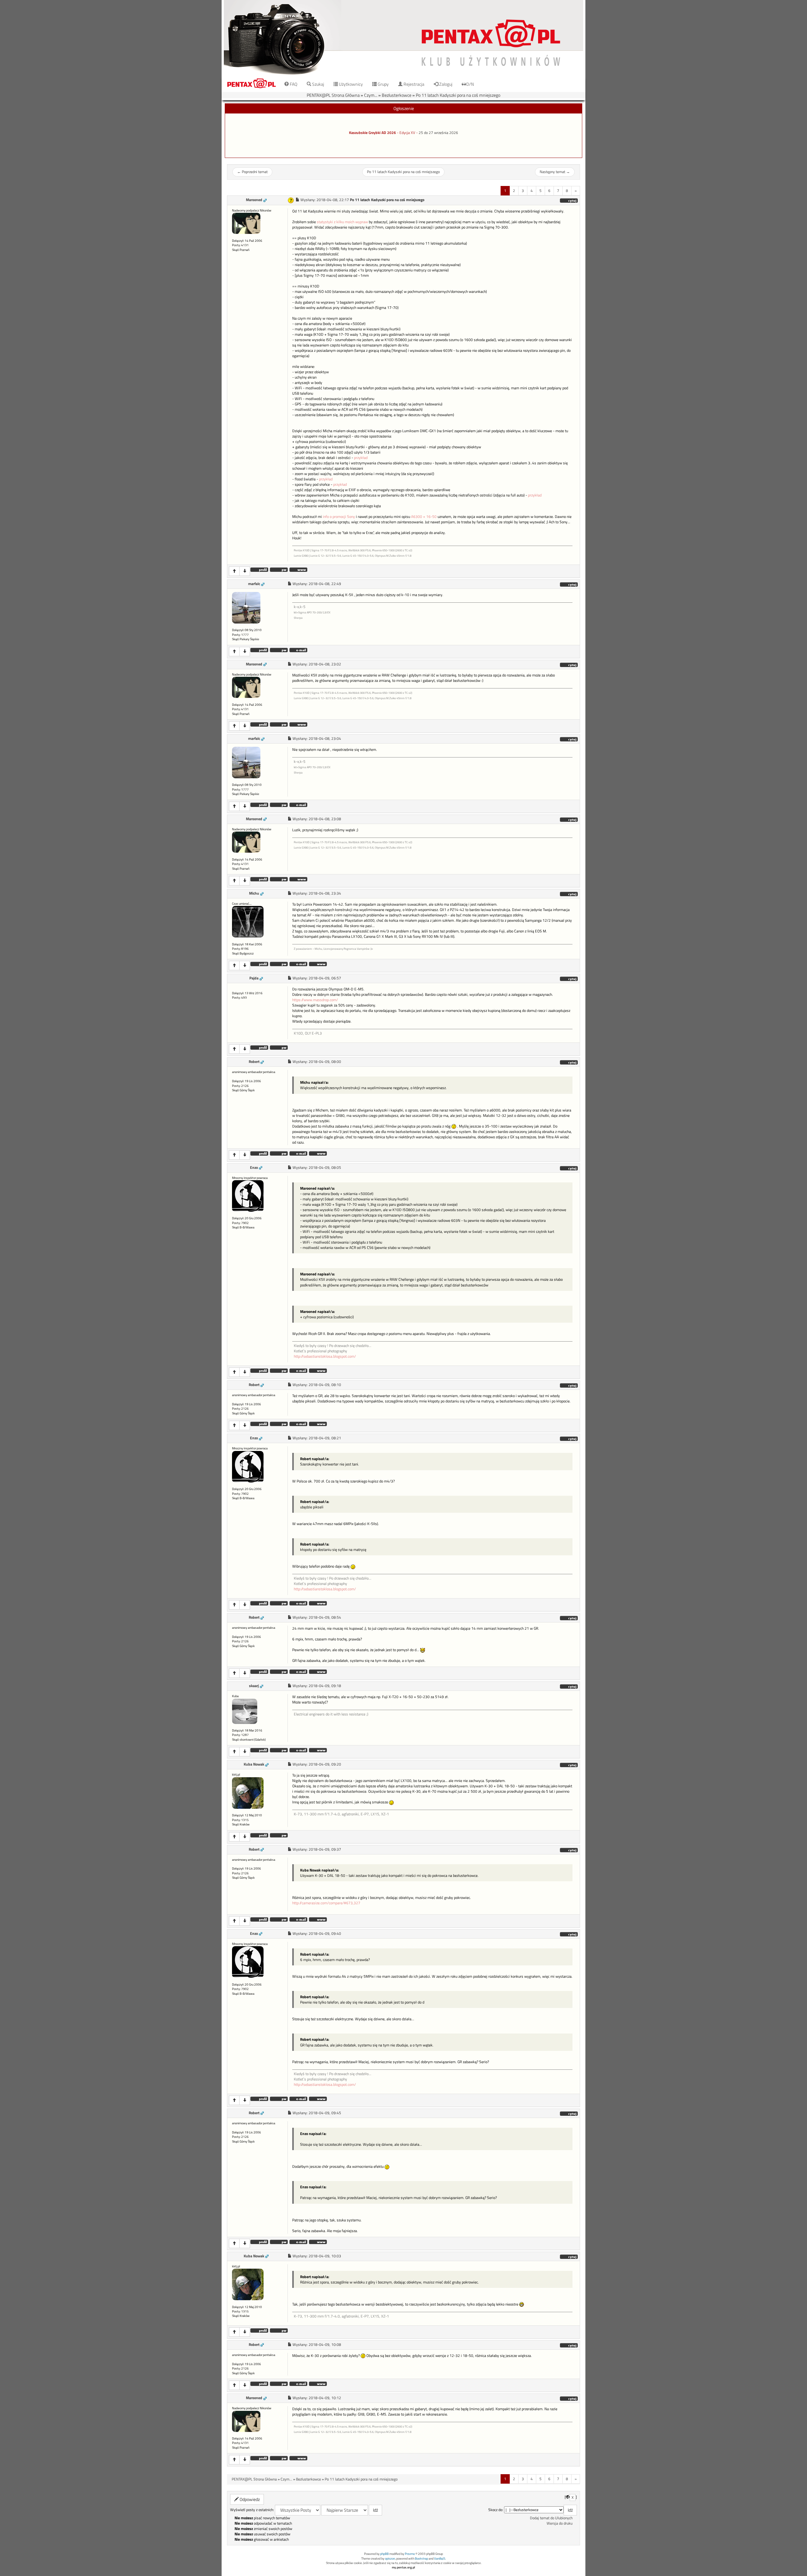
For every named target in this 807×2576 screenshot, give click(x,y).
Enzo (254, 1168)
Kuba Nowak (254, 1764)
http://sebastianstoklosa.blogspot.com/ (325, 1356)
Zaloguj (445, 84)
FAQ (293, 84)
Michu (254, 893)
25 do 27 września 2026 (438, 133)
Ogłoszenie (404, 108)
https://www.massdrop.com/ (315, 1000)
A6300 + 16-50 (424, 517)
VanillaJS (440, 2559)
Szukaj (318, 84)
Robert (254, 1062)
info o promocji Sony (339, 517)
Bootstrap (421, 2559)
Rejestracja (413, 84)
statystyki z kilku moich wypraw (342, 222)
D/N (470, 84)
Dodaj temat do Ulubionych (551, 2518)
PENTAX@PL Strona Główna (333, 95)
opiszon (390, 2559)
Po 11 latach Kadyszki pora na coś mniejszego (458, 95)
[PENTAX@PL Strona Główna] (403, 38)
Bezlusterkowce (397, 95)
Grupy (383, 84)
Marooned (254, 200)
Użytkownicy (350, 84)
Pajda (254, 978)
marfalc (254, 584)
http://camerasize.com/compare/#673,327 (326, 1903)
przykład (361, 458)
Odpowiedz (249, 2499)
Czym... (371, 95)
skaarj (254, 1686)
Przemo (410, 2554)
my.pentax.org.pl (403, 2567)
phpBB (384, 2554)
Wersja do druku (560, 2523)
